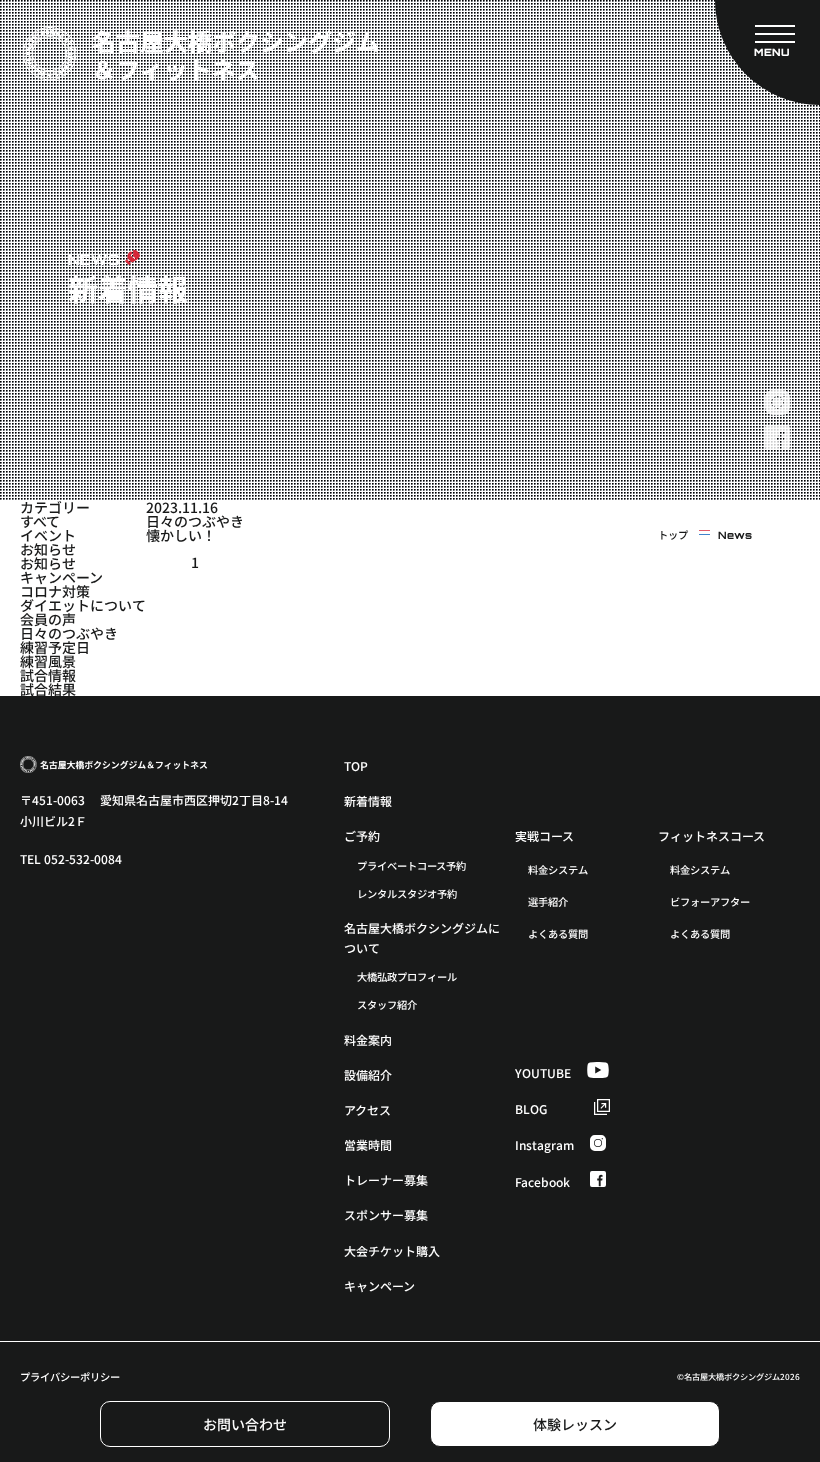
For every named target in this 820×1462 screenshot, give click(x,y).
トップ (673, 535)
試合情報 (48, 675)
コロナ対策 (55, 591)
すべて (40, 521)
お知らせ (48, 549)
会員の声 (48, 619)
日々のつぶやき (69, 633)
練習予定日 (55, 647)
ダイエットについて (83, 605)
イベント (48, 535)
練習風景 (48, 661)
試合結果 (48, 689)
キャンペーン (61, 577)
